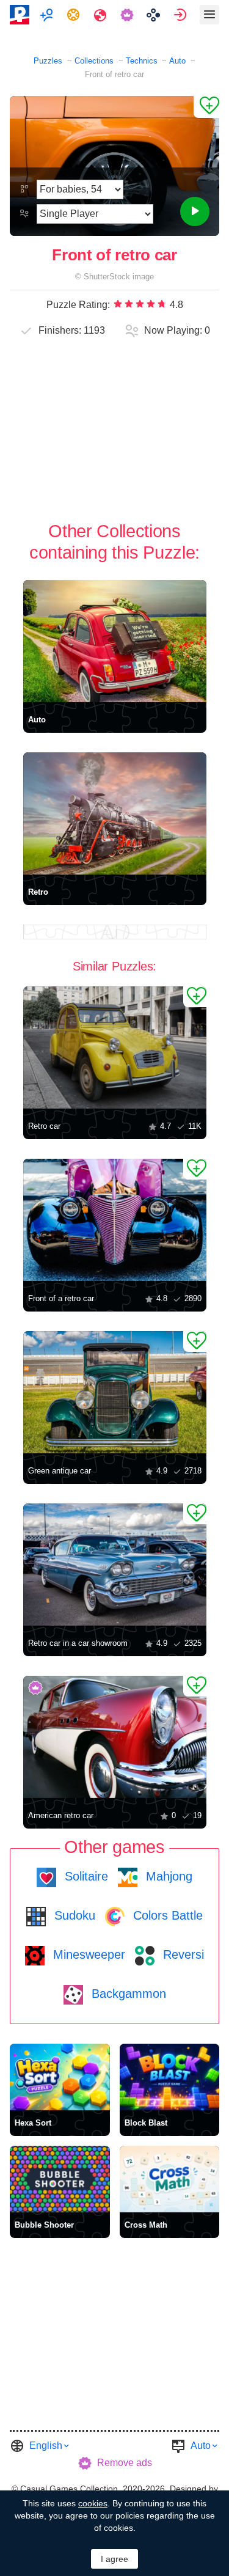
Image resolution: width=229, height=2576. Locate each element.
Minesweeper (87, 1954)
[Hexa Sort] (60, 2077)
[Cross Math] (170, 2179)
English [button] (46, 2446)
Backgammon (127, 1994)
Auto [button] (201, 2446)
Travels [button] (102, 15)
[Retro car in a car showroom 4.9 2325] (115, 1565)
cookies (93, 2503)
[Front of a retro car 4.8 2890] (115, 1220)
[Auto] (115, 641)
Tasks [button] (75, 15)
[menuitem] (48, 15)
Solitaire (85, 1876)
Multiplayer (48, 15)
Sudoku (73, 1915)
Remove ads (125, 2463)
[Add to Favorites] (206, 107)
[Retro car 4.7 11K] (115, 1048)
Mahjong (167, 1876)
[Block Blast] (170, 2077)
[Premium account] (129, 15)
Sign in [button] (182, 15)
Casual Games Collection (69, 2489)
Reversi (182, 1954)
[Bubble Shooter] (60, 2179)
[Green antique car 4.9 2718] (115, 1392)
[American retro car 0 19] (115, 1737)
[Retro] (115, 813)
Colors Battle (166, 1915)
